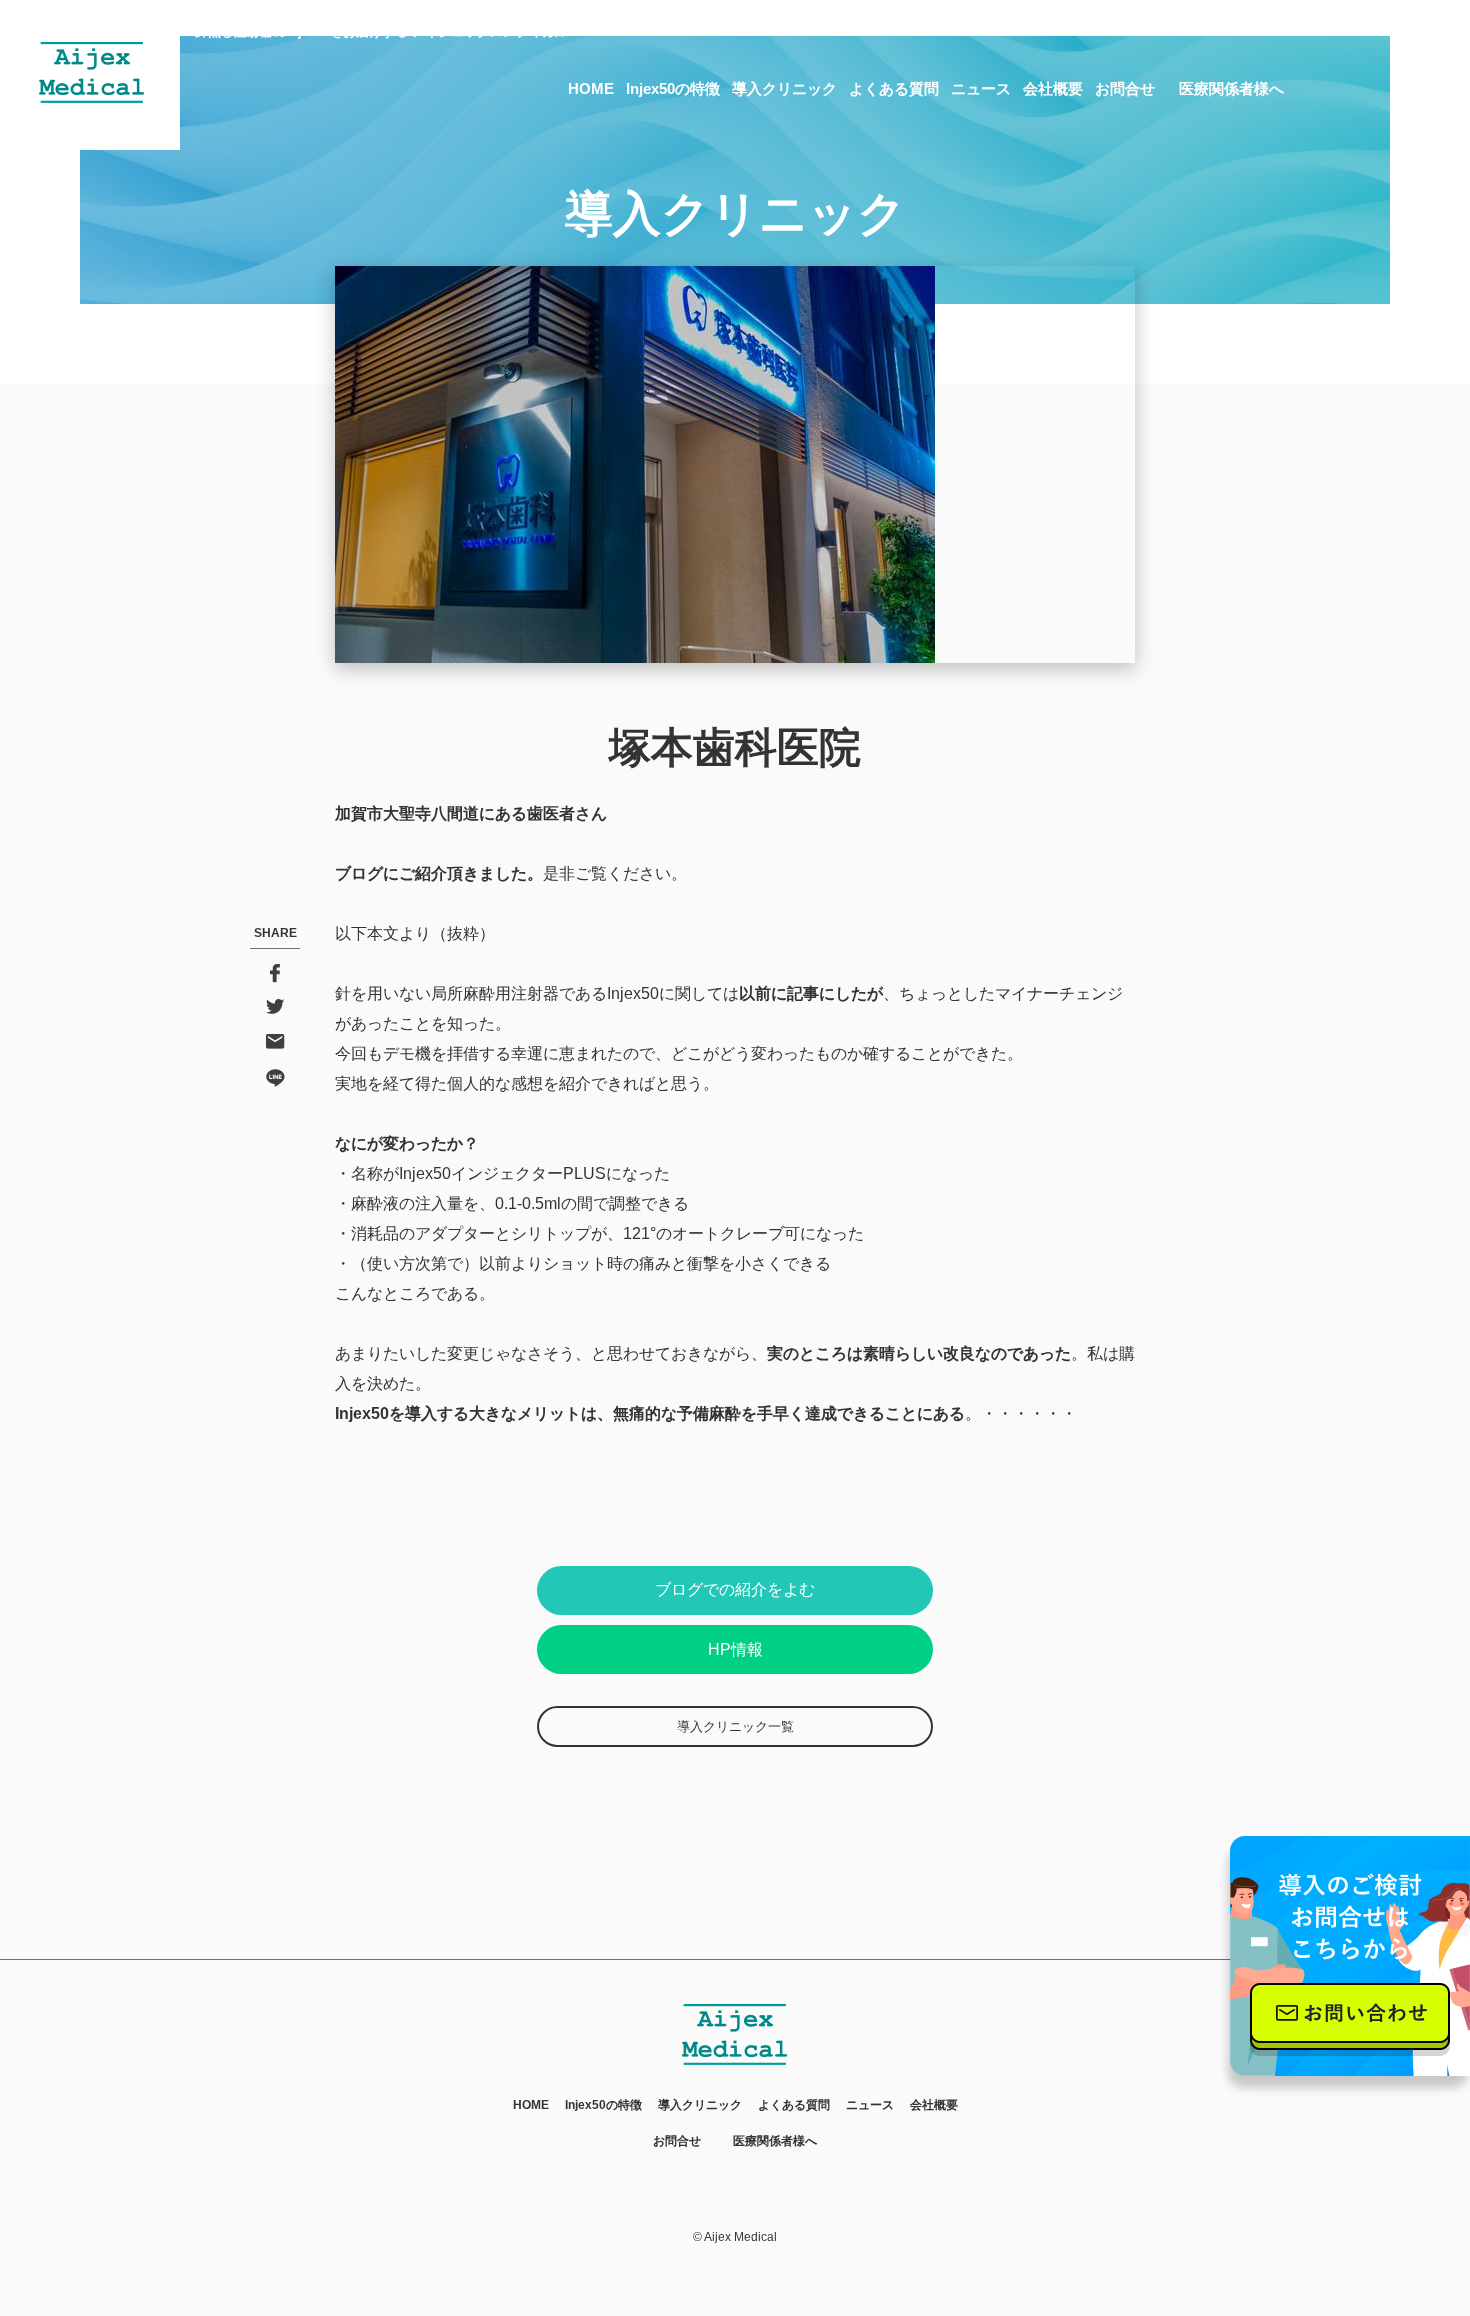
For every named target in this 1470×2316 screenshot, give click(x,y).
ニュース (981, 88)
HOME (591, 88)
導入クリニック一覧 (735, 1726)
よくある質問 (894, 88)
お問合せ (1125, 88)
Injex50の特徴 (673, 88)
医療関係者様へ (1231, 88)
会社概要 (1053, 88)
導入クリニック (784, 88)
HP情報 (735, 1649)
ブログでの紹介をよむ (735, 1589)
